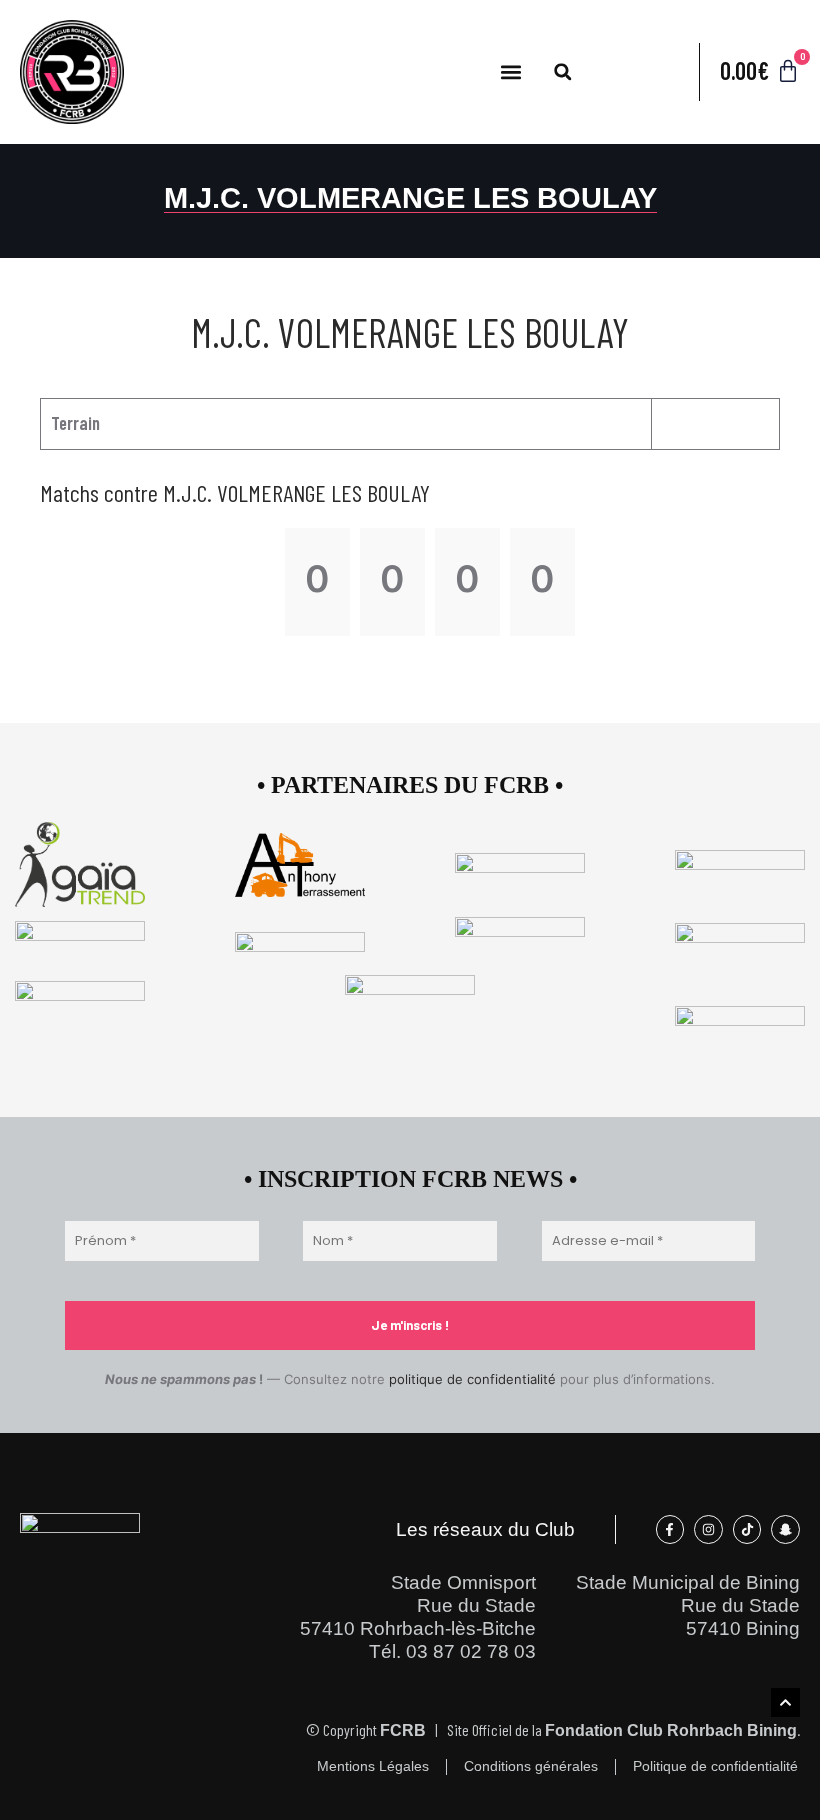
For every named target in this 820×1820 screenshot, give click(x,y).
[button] (511, 71)
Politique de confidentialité (715, 1766)
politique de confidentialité (472, 1379)
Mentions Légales (373, 1766)
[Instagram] (708, 1529)
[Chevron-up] (785, 1702)
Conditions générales (531, 1766)
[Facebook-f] (670, 1529)
